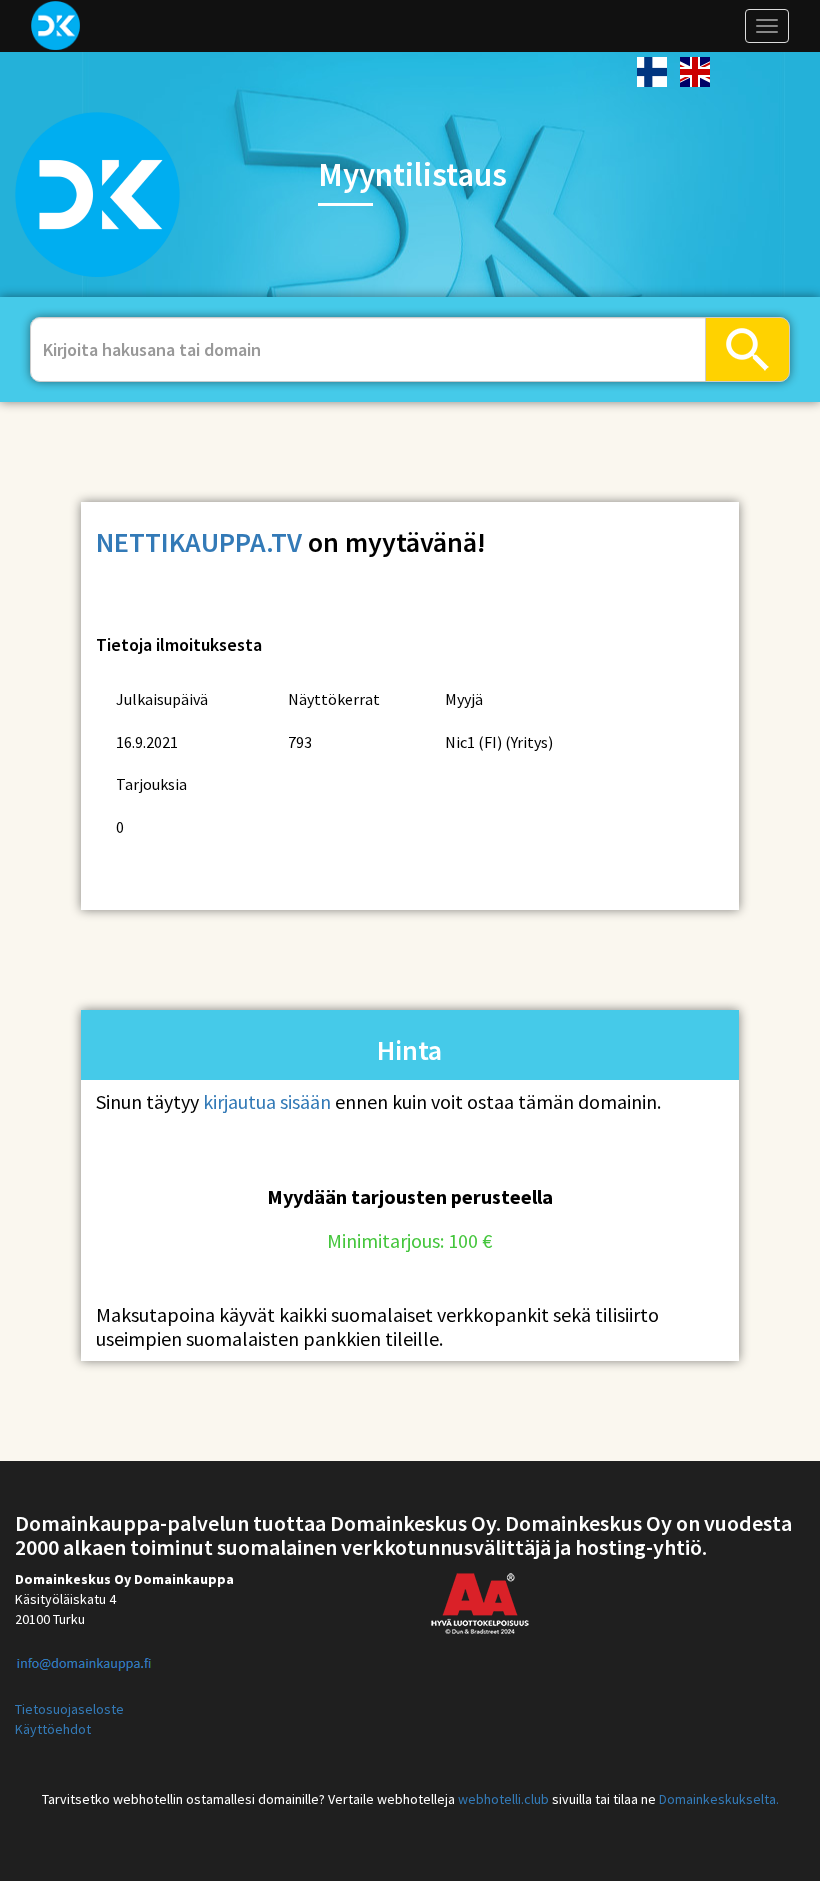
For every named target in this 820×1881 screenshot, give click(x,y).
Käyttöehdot (53, 1729)
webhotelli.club (503, 1799)
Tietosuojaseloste (69, 1709)
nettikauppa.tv (199, 542)
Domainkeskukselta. (719, 1799)
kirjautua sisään (267, 1101)
